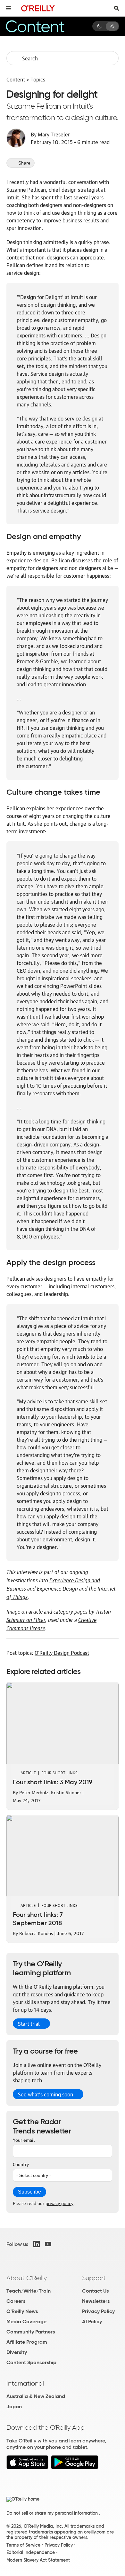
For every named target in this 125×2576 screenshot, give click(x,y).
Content (16, 79)
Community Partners (31, 2332)
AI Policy (92, 2321)
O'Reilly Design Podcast (62, 1653)
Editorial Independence (31, 2552)
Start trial (29, 2024)
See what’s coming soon (46, 2094)
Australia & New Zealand (36, 2396)
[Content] (43, 26)
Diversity (17, 2352)
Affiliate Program (27, 2342)
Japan (14, 2406)
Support (94, 2278)
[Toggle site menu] (8, 8)
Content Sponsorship (31, 2362)
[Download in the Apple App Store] (27, 2468)
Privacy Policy (98, 2311)
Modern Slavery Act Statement (38, 2560)
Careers (16, 2301)
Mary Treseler (54, 134)
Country (21, 2164)
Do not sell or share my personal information (53, 2513)
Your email (24, 2140)
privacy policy (59, 2203)
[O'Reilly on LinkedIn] (37, 2244)
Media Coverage (26, 2321)
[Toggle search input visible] (117, 8)
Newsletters (96, 2301)
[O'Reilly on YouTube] (48, 2244)
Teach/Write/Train (29, 2291)
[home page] (38, 8)
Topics (38, 79)
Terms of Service (23, 2545)
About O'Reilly (27, 2278)
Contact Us (95, 2291)
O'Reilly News (22, 2311)
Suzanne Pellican (26, 189)
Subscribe (29, 2192)
